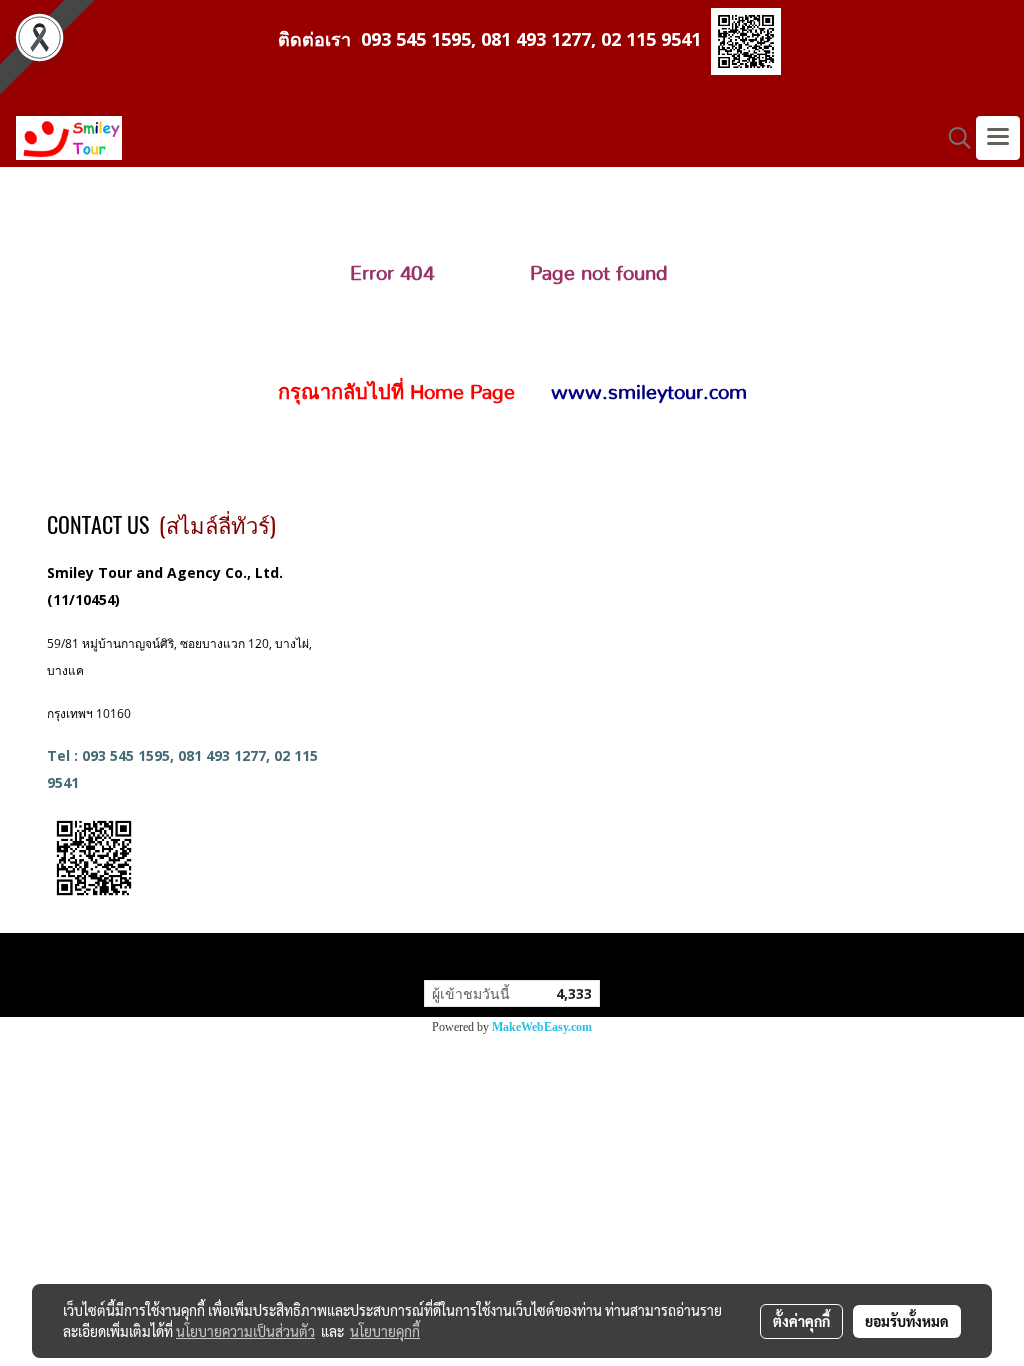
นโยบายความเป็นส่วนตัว (245, 1331)
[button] (953, 138)
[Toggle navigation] (998, 138)
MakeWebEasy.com (542, 1027)
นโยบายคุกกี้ (385, 1331)
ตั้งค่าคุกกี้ (801, 1321)
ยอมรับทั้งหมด (907, 1321)
